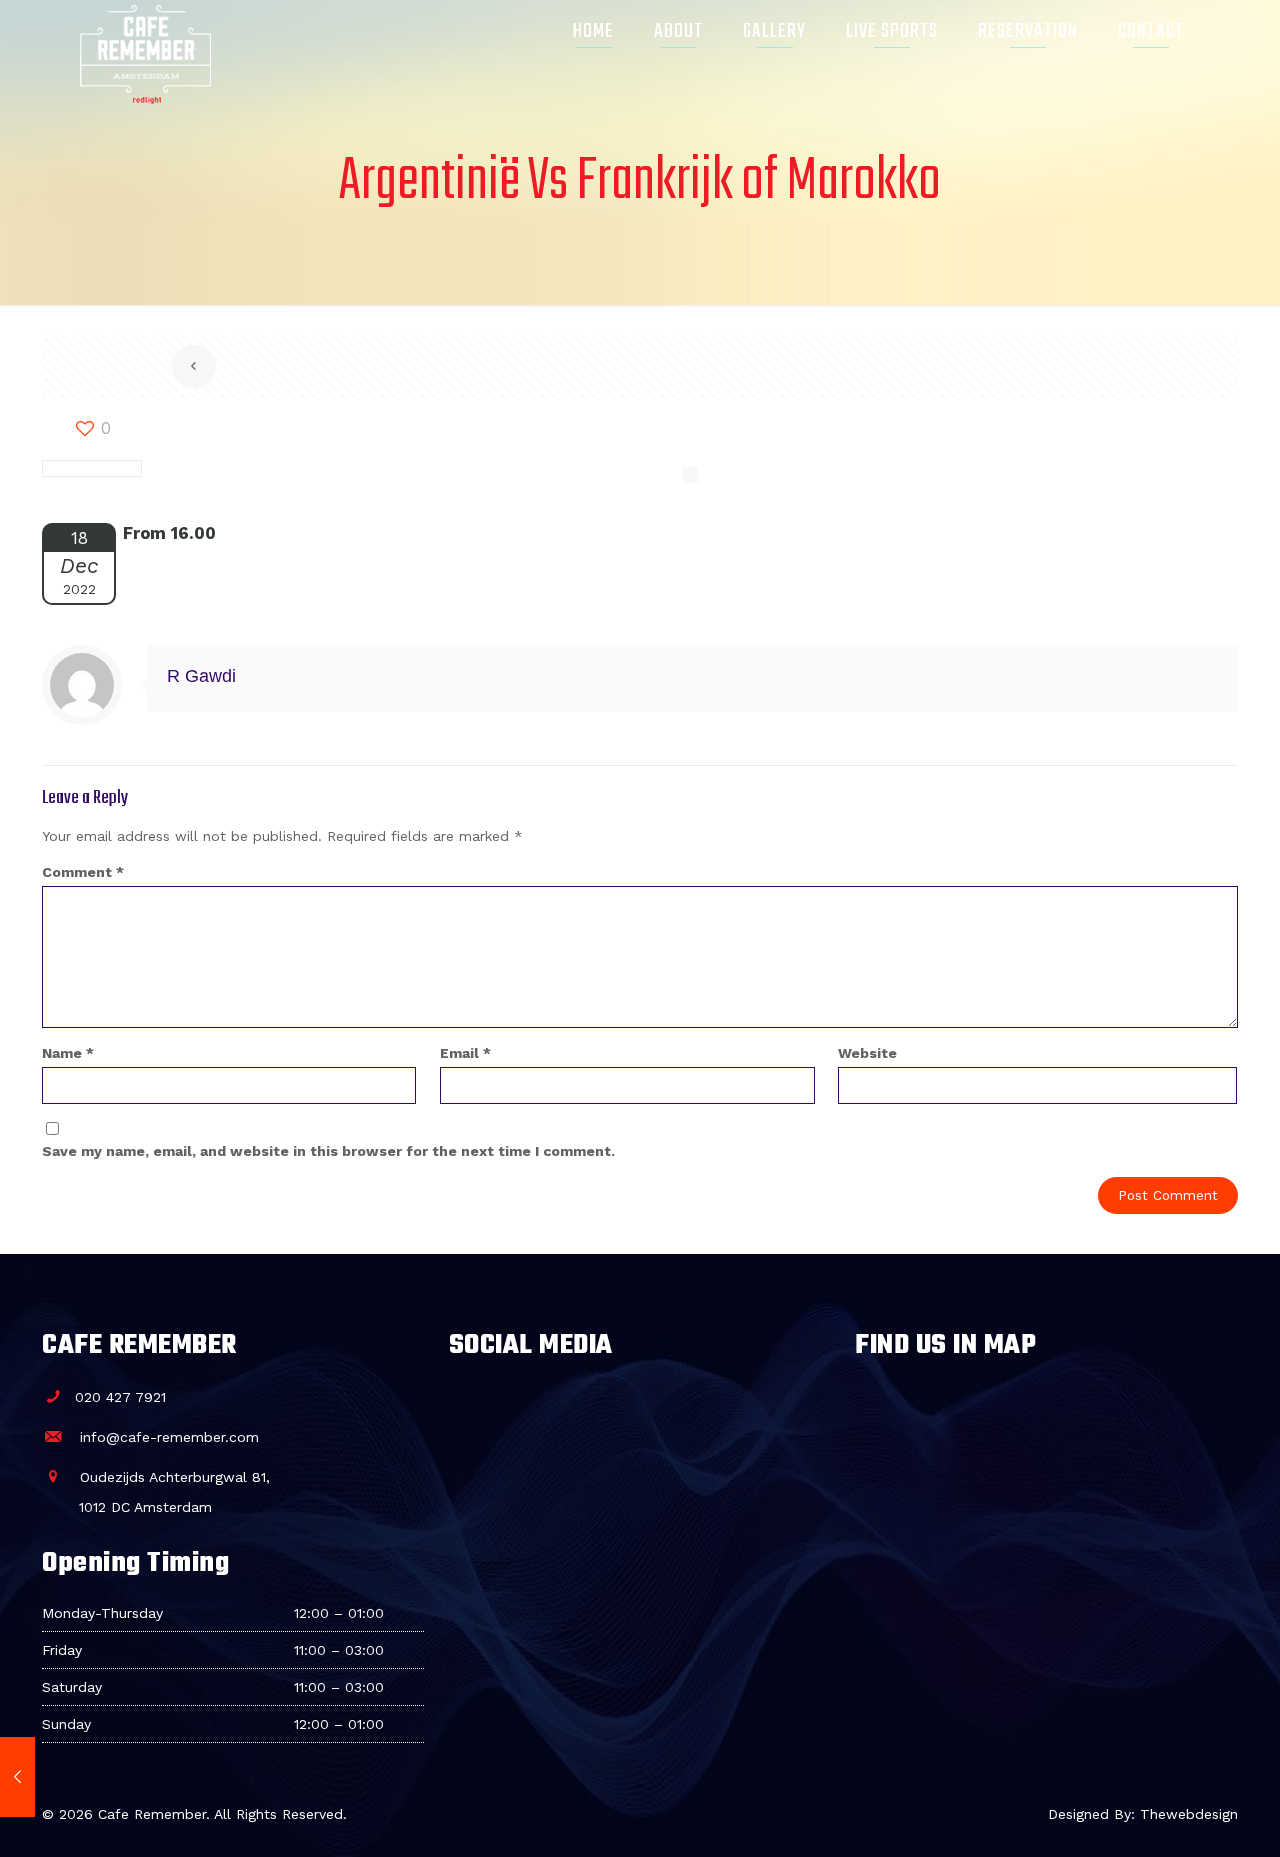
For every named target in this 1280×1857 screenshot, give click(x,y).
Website (867, 1053)
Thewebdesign (1189, 1814)
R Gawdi (201, 676)
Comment (83, 872)
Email (465, 1053)
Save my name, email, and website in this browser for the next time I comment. (328, 1151)
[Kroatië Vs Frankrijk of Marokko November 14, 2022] (17, 1777)
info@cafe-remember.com (166, 1437)
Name (68, 1053)
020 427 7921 (120, 1397)
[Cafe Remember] (145, 32)
